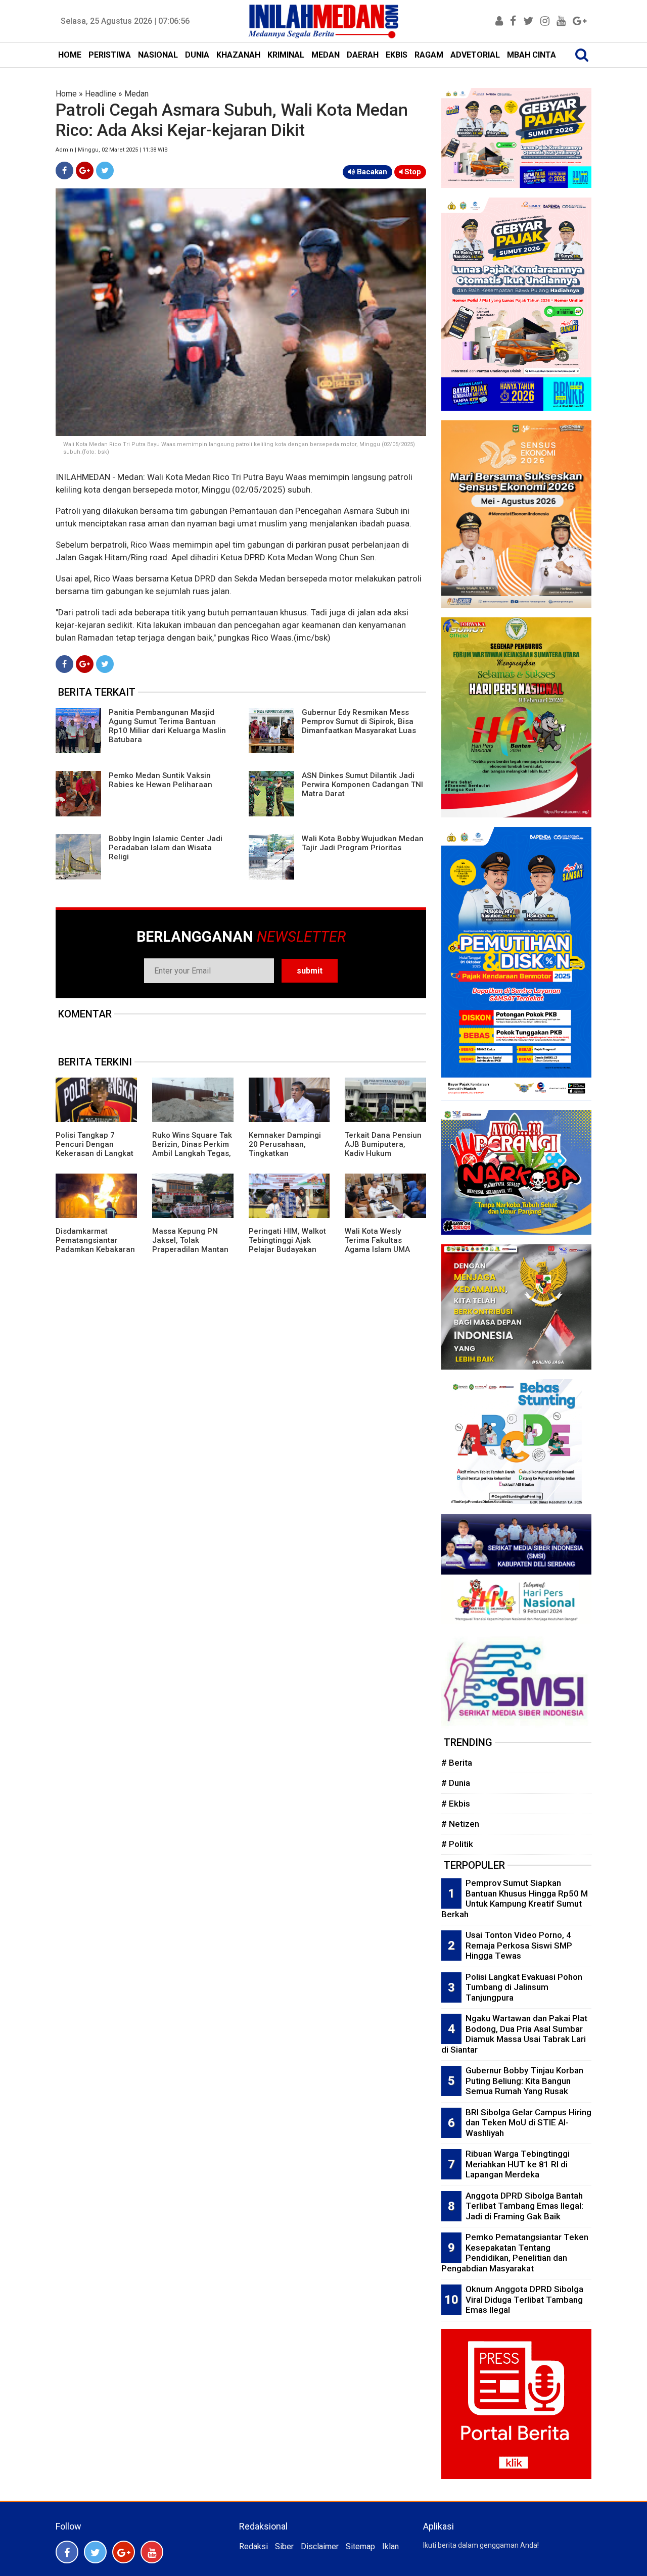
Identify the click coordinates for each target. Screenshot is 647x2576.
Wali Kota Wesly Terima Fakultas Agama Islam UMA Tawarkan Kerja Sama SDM (384, 1249)
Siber (284, 2546)
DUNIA (197, 55)
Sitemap (360, 2546)
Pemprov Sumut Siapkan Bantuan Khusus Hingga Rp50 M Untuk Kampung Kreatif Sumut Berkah (515, 1899)
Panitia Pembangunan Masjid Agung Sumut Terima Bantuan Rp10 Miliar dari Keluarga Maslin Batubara (167, 726)
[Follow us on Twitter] (95, 2552)
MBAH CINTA (532, 55)
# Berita (457, 1763)
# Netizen (460, 1824)
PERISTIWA (110, 55)
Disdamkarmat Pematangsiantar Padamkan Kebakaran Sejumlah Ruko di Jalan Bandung (95, 1249)
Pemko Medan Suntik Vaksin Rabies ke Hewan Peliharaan (160, 780)
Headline (101, 94)
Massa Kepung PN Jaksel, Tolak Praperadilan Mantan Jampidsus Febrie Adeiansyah (190, 1249)
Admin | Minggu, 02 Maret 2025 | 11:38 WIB (112, 150)
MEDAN (326, 55)
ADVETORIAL (475, 55)
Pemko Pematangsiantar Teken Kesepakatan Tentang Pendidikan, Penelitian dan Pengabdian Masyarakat (515, 2253)
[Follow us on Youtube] (152, 2552)
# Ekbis (456, 1804)
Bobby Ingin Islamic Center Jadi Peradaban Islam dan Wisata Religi (166, 848)
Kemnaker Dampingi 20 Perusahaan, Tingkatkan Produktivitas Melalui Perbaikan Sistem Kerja (286, 1158)
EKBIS (397, 55)
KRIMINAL (286, 55)
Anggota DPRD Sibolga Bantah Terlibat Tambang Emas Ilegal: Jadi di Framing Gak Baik (524, 2206)
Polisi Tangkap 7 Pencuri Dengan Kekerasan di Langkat (95, 1144)
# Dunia (456, 1783)
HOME (70, 55)
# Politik (457, 1844)
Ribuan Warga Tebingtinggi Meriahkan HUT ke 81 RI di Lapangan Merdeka (518, 2164)
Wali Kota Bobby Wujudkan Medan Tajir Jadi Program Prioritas (363, 843)
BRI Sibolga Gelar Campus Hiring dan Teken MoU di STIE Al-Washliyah (528, 2123)
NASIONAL (158, 55)
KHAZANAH (238, 55)
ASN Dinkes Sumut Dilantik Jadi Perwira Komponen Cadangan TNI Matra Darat (362, 785)
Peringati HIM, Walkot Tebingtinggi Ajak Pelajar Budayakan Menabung (287, 1245)
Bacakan (371, 172)
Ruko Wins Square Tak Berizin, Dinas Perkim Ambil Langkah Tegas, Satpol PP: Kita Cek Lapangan (192, 1153)
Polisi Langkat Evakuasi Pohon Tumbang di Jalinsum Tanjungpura (524, 1987)
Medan (136, 94)
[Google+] (85, 171)
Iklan (390, 2546)
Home (66, 94)
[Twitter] (105, 171)
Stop (412, 172)
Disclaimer (320, 2546)
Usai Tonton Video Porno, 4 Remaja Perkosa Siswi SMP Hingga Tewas (519, 1945)
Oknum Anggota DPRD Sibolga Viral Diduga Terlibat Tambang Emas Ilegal (524, 2299)
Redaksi (253, 2546)
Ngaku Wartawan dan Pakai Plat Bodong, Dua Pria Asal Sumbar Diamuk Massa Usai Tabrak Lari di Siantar (514, 2034)
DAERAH (363, 55)
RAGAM (429, 55)
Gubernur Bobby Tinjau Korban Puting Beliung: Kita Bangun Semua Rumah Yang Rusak (524, 2081)
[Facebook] (64, 171)
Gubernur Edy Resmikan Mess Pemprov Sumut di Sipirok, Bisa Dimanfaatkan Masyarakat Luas (359, 721)
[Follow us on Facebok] (67, 2552)
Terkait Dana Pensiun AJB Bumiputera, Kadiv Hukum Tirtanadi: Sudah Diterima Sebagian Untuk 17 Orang (383, 1158)
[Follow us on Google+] (124, 2552)
